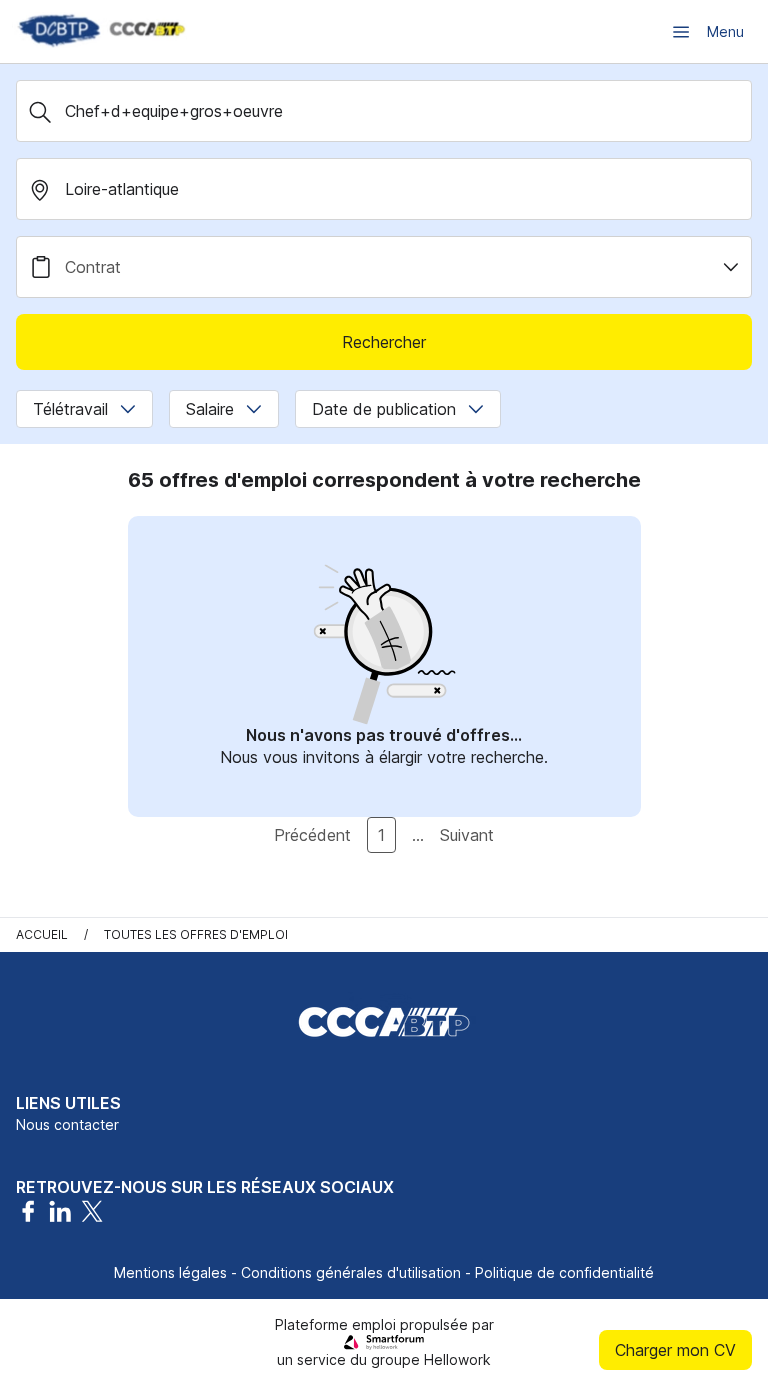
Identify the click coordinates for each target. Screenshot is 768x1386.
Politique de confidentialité (564, 1272)
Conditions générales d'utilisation (351, 1272)
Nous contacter (67, 1124)
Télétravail (70, 409)
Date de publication (384, 409)
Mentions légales (170, 1272)
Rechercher (384, 342)
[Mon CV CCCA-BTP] (100, 31)
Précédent (312, 835)
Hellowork (457, 1359)
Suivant (467, 835)
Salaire (210, 409)
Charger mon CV (675, 1350)
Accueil (42, 934)
